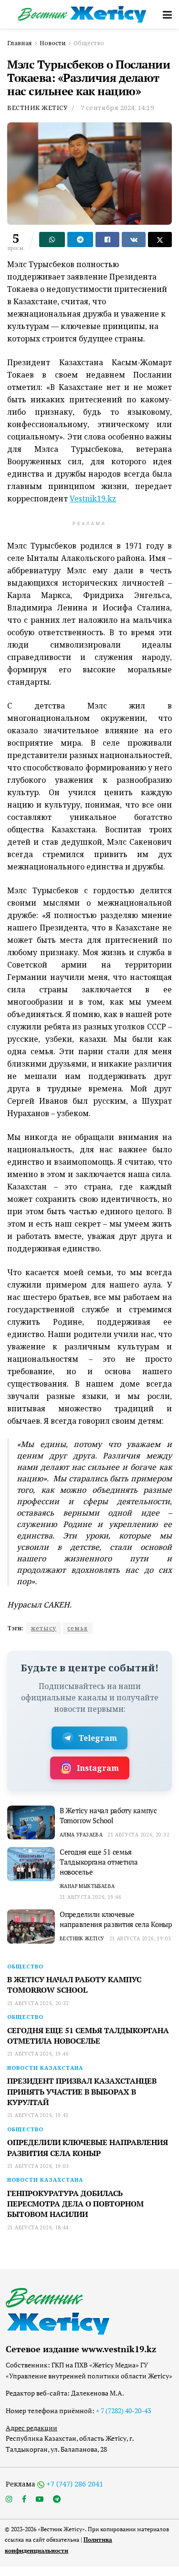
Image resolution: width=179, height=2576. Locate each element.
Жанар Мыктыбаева (87, 1886)
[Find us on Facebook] (24, 2499)
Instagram (98, 1768)
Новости (53, 43)
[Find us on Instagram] (9, 2499)
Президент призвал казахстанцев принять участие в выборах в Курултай (82, 2092)
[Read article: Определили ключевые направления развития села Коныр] (31, 1927)
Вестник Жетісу (37, 108)
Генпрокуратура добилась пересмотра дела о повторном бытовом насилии (75, 2204)
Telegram (98, 1738)
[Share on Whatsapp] (52, 240)
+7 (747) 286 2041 (75, 2484)
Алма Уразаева (81, 1835)
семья (78, 1628)
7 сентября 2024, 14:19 (117, 108)
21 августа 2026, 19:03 (140, 1938)
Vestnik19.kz (93, 499)
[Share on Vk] (134, 240)
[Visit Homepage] (83, 14)
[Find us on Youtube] (40, 2499)
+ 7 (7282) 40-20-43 (123, 2411)
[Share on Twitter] (160, 240)
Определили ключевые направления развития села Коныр (116, 1919)
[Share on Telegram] (80, 240)
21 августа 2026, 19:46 (91, 1897)
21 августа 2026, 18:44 (38, 2227)
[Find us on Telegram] (57, 2499)
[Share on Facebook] (107, 240)
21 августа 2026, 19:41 (38, 2115)
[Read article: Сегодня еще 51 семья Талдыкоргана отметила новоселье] (31, 1864)
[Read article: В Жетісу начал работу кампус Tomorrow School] (31, 1823)
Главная (20, 43)
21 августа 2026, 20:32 (138, 1835)
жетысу (44, 1628)
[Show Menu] (167, 14)
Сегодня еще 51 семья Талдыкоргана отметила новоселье (99, 1862)
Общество (89, 43)
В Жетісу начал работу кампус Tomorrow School (108, 1815)
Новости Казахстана (45, 2068)
